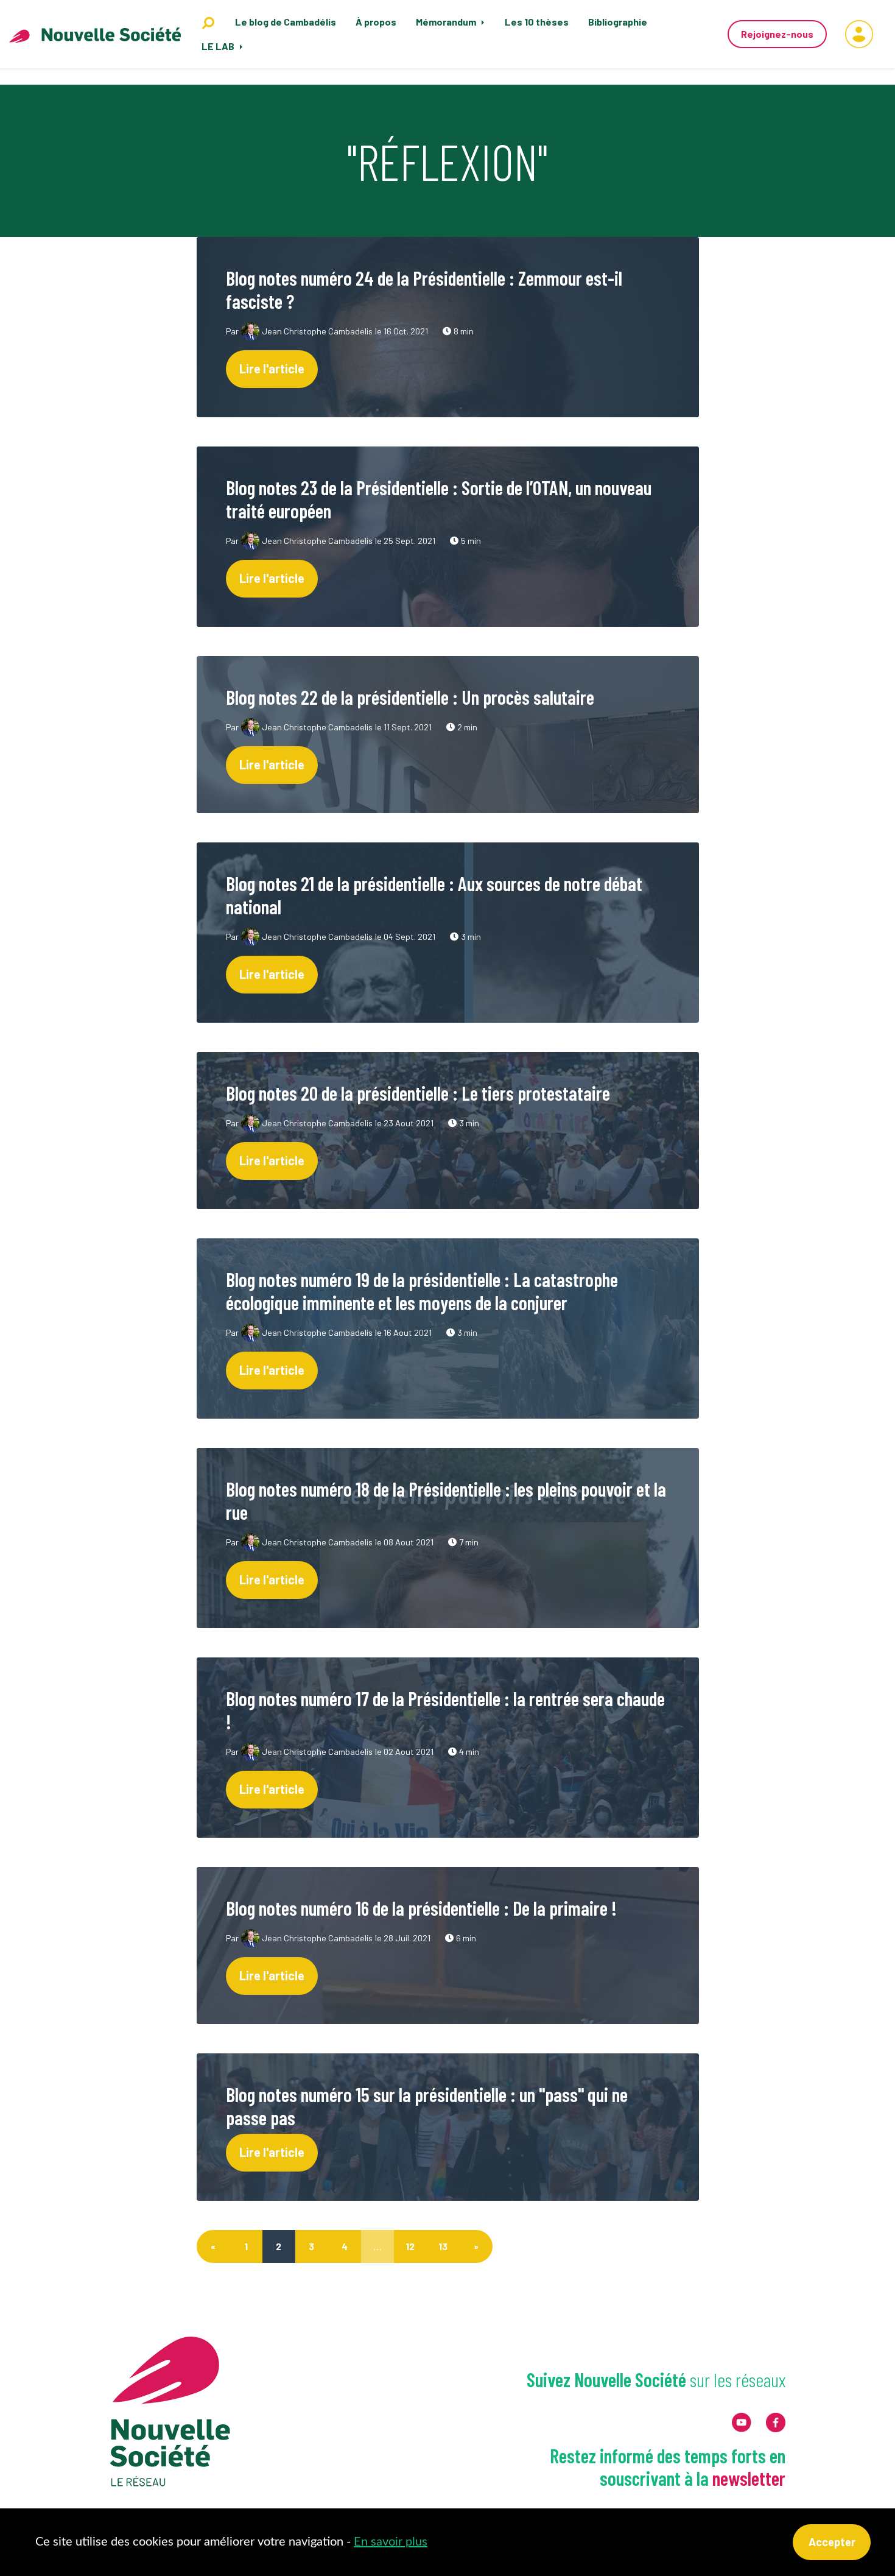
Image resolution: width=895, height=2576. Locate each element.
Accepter (832, 2542)
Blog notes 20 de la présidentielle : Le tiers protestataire (418, 1093)
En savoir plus (391, 2542)
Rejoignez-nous (777, 34)
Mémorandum (447, 22)
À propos (376, 22)
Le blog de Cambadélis (286, 22)
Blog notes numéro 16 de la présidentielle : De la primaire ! (421, 1908)
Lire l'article (272, 369)
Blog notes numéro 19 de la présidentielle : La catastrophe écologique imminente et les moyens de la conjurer (422, 1291)
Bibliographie (618, 22)
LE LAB (219, 46)
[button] (859, 34)
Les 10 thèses (537, 22)
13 (443, 2246)
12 (410, 2246)
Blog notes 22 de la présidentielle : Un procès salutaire (410, 697)
